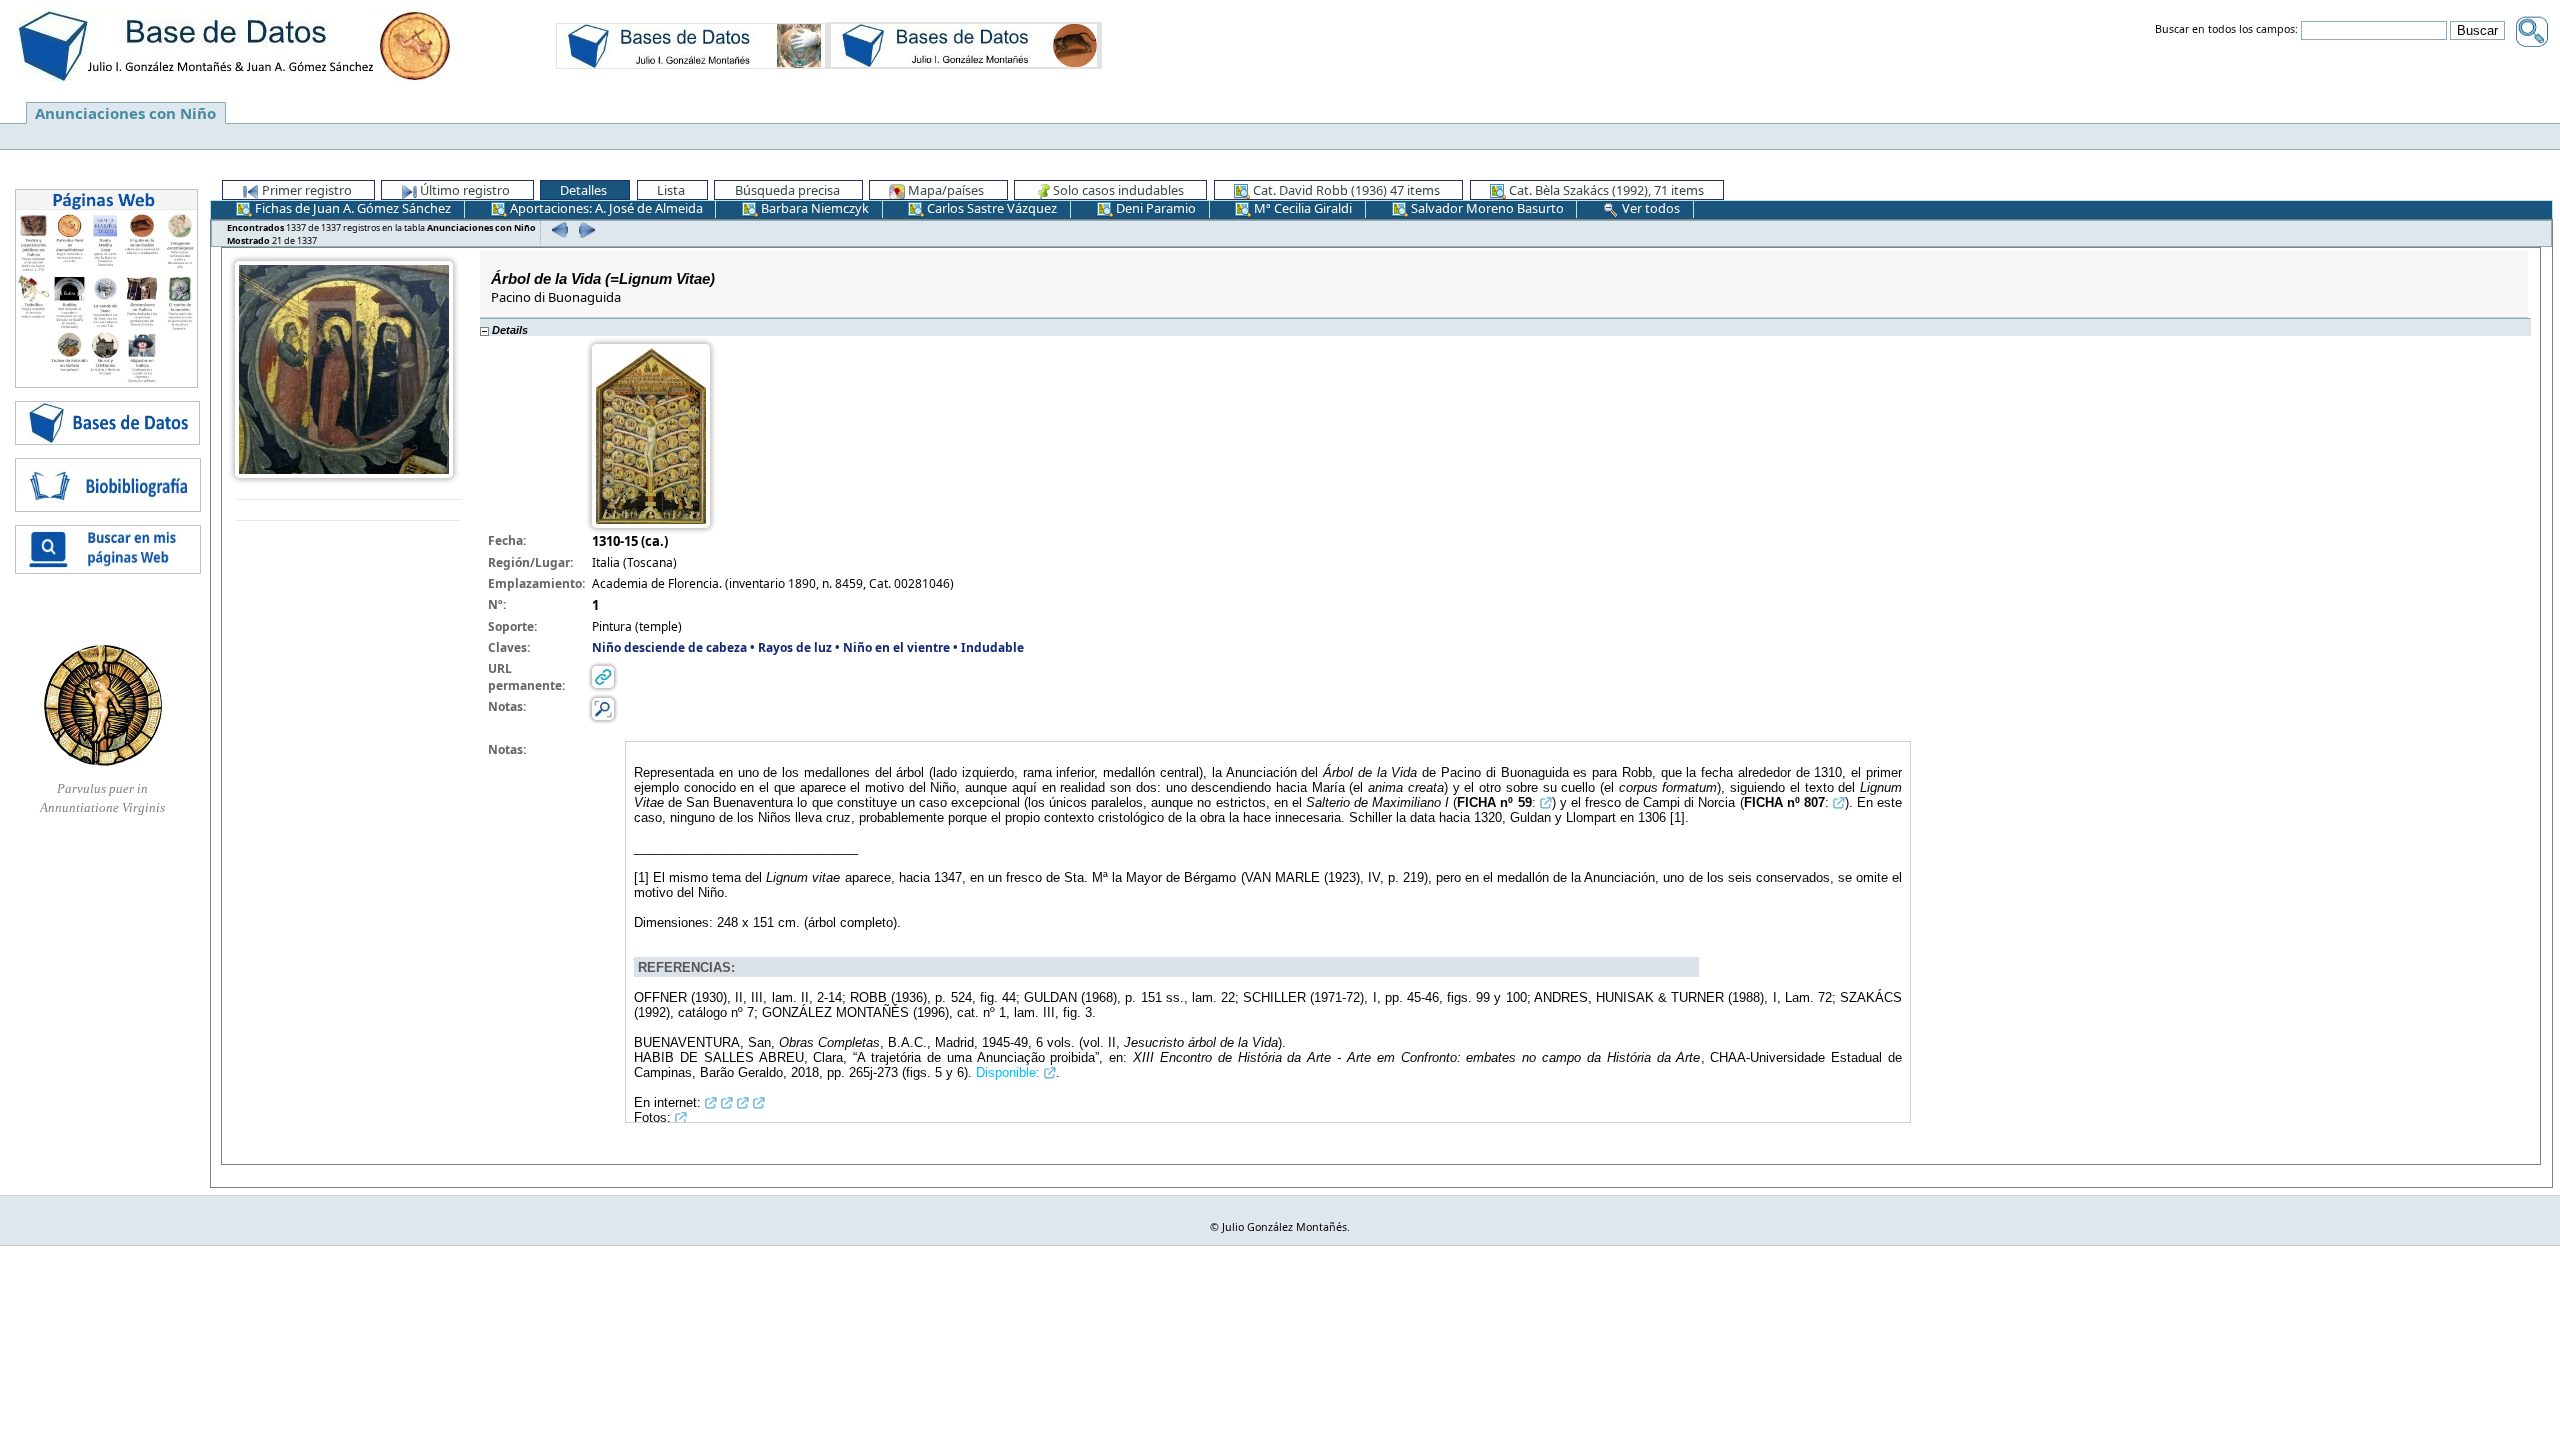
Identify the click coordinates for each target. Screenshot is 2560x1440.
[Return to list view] (348, 510)
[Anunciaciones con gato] (964, 45)
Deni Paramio (1154, 208)
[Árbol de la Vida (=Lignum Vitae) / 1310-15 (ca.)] (344, 367)
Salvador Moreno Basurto (1486, 208)
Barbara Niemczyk (813, 208)
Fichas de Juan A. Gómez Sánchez (351, 208)
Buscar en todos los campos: (2226, 30)
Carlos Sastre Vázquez (990, 208)
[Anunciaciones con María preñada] (691, 45)
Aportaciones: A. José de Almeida (605, 208)
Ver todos (1649, 208)
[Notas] (603, 707)
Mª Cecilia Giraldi (1301, 208)
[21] (584, 229)
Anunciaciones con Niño (125, 113)
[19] (557, 229)
